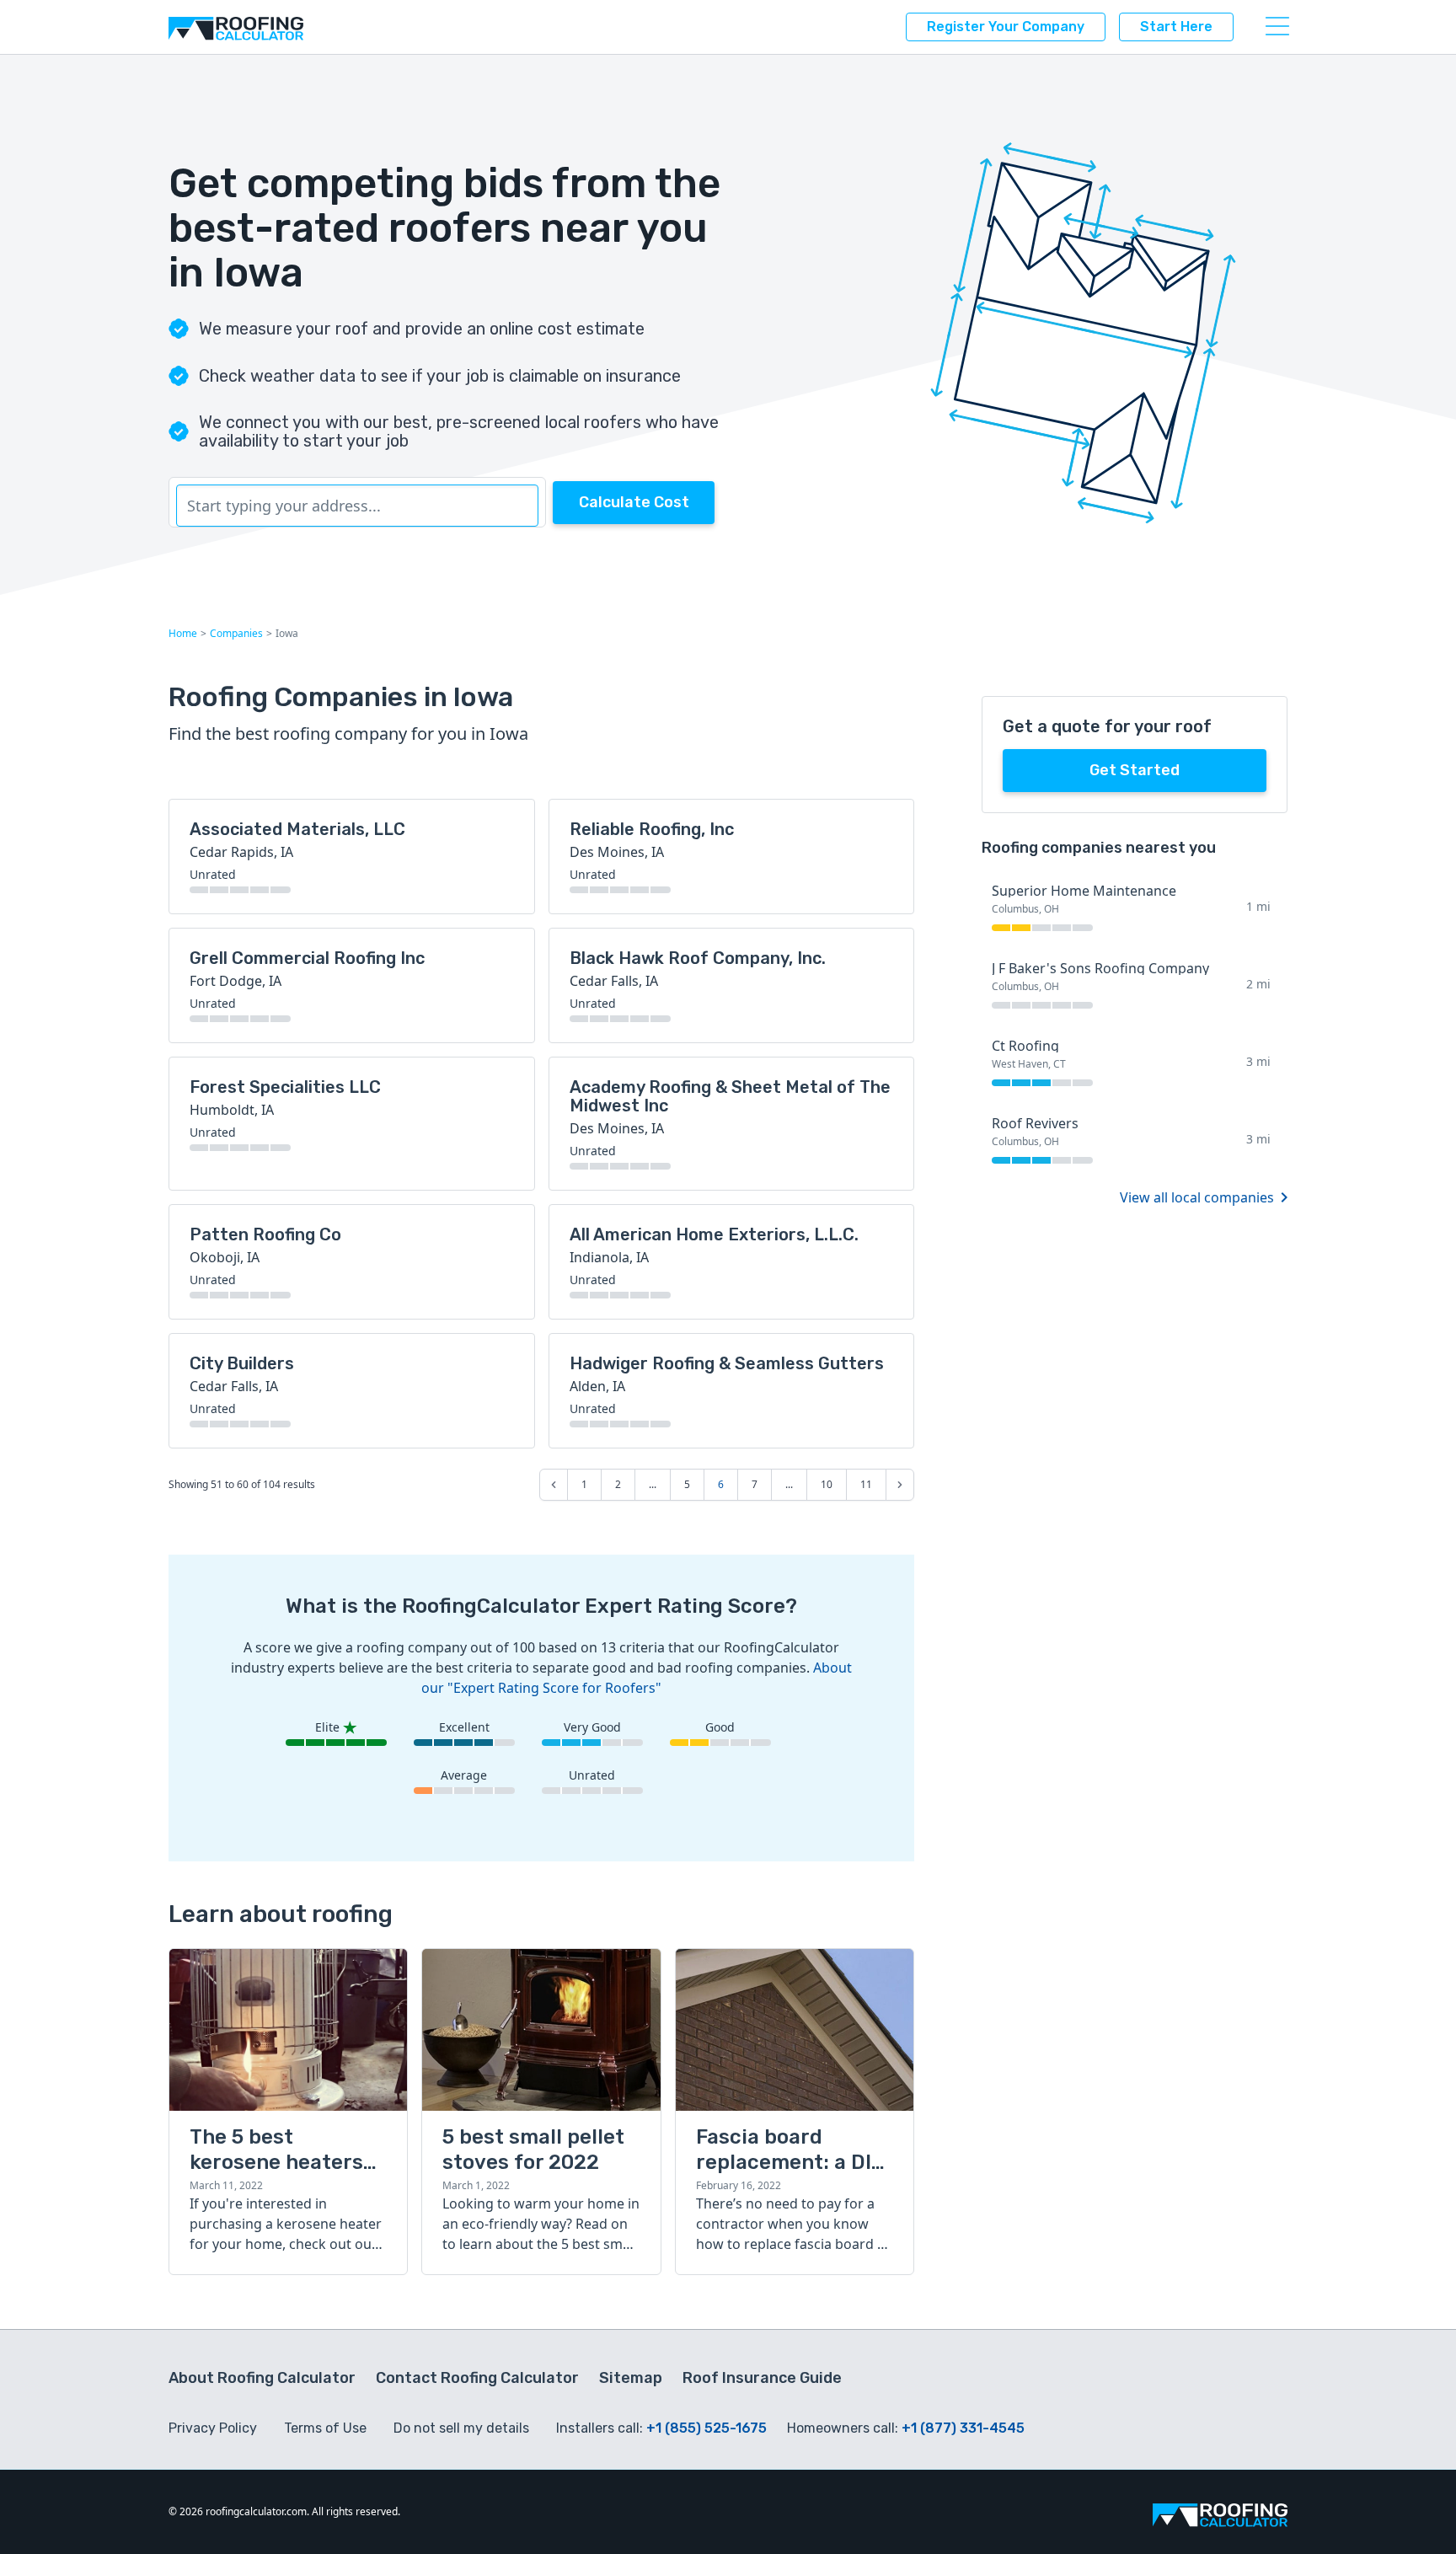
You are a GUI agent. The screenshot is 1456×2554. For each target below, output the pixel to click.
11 (866, 1484)
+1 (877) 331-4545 (963, 2428)
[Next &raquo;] (900, 1485)
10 (827, 1484)
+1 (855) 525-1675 (707, 2428)
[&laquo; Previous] (554, 1485)
